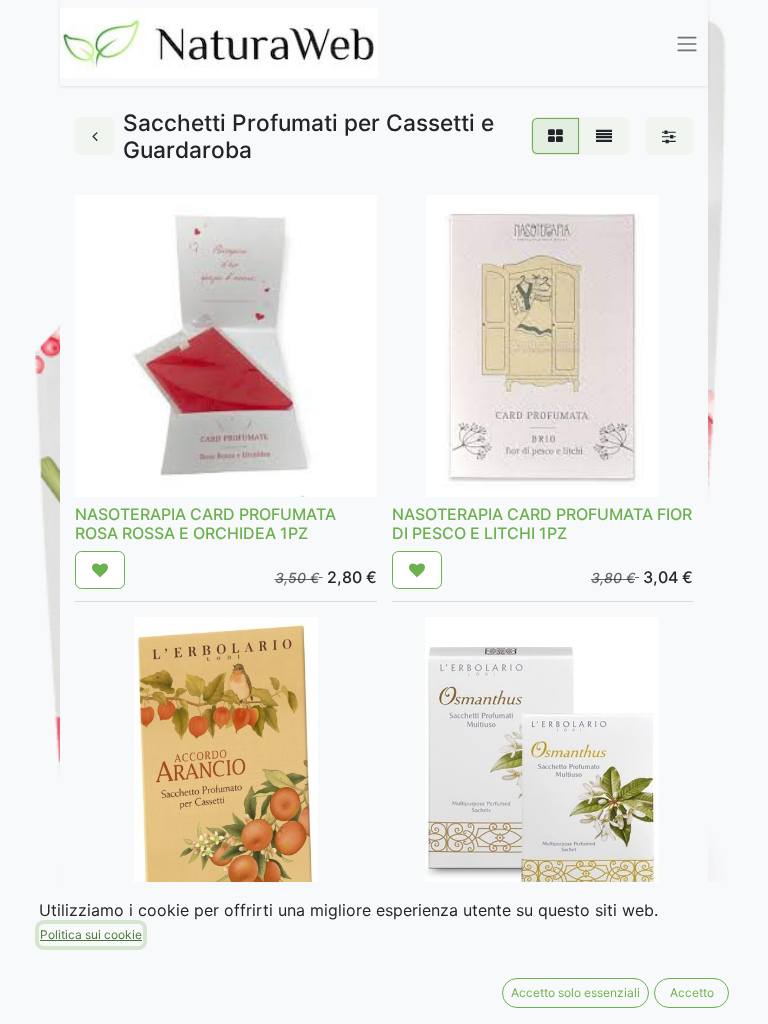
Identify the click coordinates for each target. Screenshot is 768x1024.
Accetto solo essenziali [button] (575, 992)
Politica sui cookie (91, 934)
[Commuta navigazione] (687, 43)
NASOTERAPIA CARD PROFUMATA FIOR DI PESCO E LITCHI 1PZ (542, 523)
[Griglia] (555, 136)
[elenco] (604, 136)
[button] (100, 570)
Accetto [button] (692, 992)
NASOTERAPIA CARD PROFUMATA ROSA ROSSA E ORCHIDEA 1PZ (205, 523)
